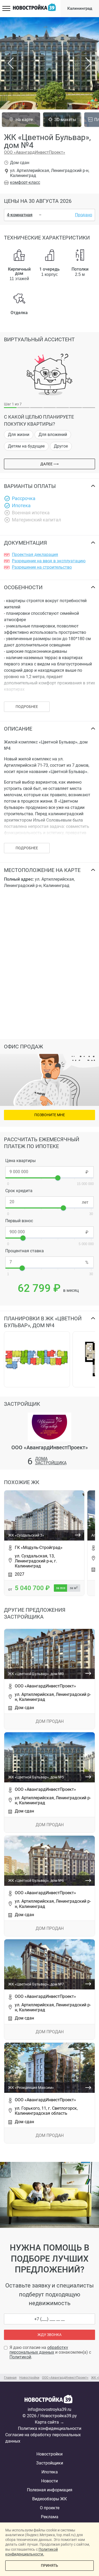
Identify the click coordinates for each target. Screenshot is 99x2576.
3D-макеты (65, 120)
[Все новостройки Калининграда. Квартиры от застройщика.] (50, 2401)
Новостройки (49, 2454)
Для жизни (19, 435)
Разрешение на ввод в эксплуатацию (49, 561)
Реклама (50, 2517)
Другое (61, 446)
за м (74, 1588)
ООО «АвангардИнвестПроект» (35, 152)
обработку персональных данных (39, 2350)
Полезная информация (50, 2490)
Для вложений (53, 435)
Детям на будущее (26, 446)
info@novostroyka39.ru (49, 2409)
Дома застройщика (51, 1461)
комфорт (25, 182)
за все (61, 1588)
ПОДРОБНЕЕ (27, 707)
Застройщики (50, 2463)
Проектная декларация (35, 555)
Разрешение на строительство (42, 567)
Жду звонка (49, 2335)
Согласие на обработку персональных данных (43, 2438)
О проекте (50, 2508)
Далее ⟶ (49, 464)
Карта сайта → (49, 2422)
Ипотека (50, 2472)
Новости (49, 2481)
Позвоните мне (50, 1115)
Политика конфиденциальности (50, 2428)
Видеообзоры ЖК (49, 2499)
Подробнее (27, 848)
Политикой (20, 2357)
